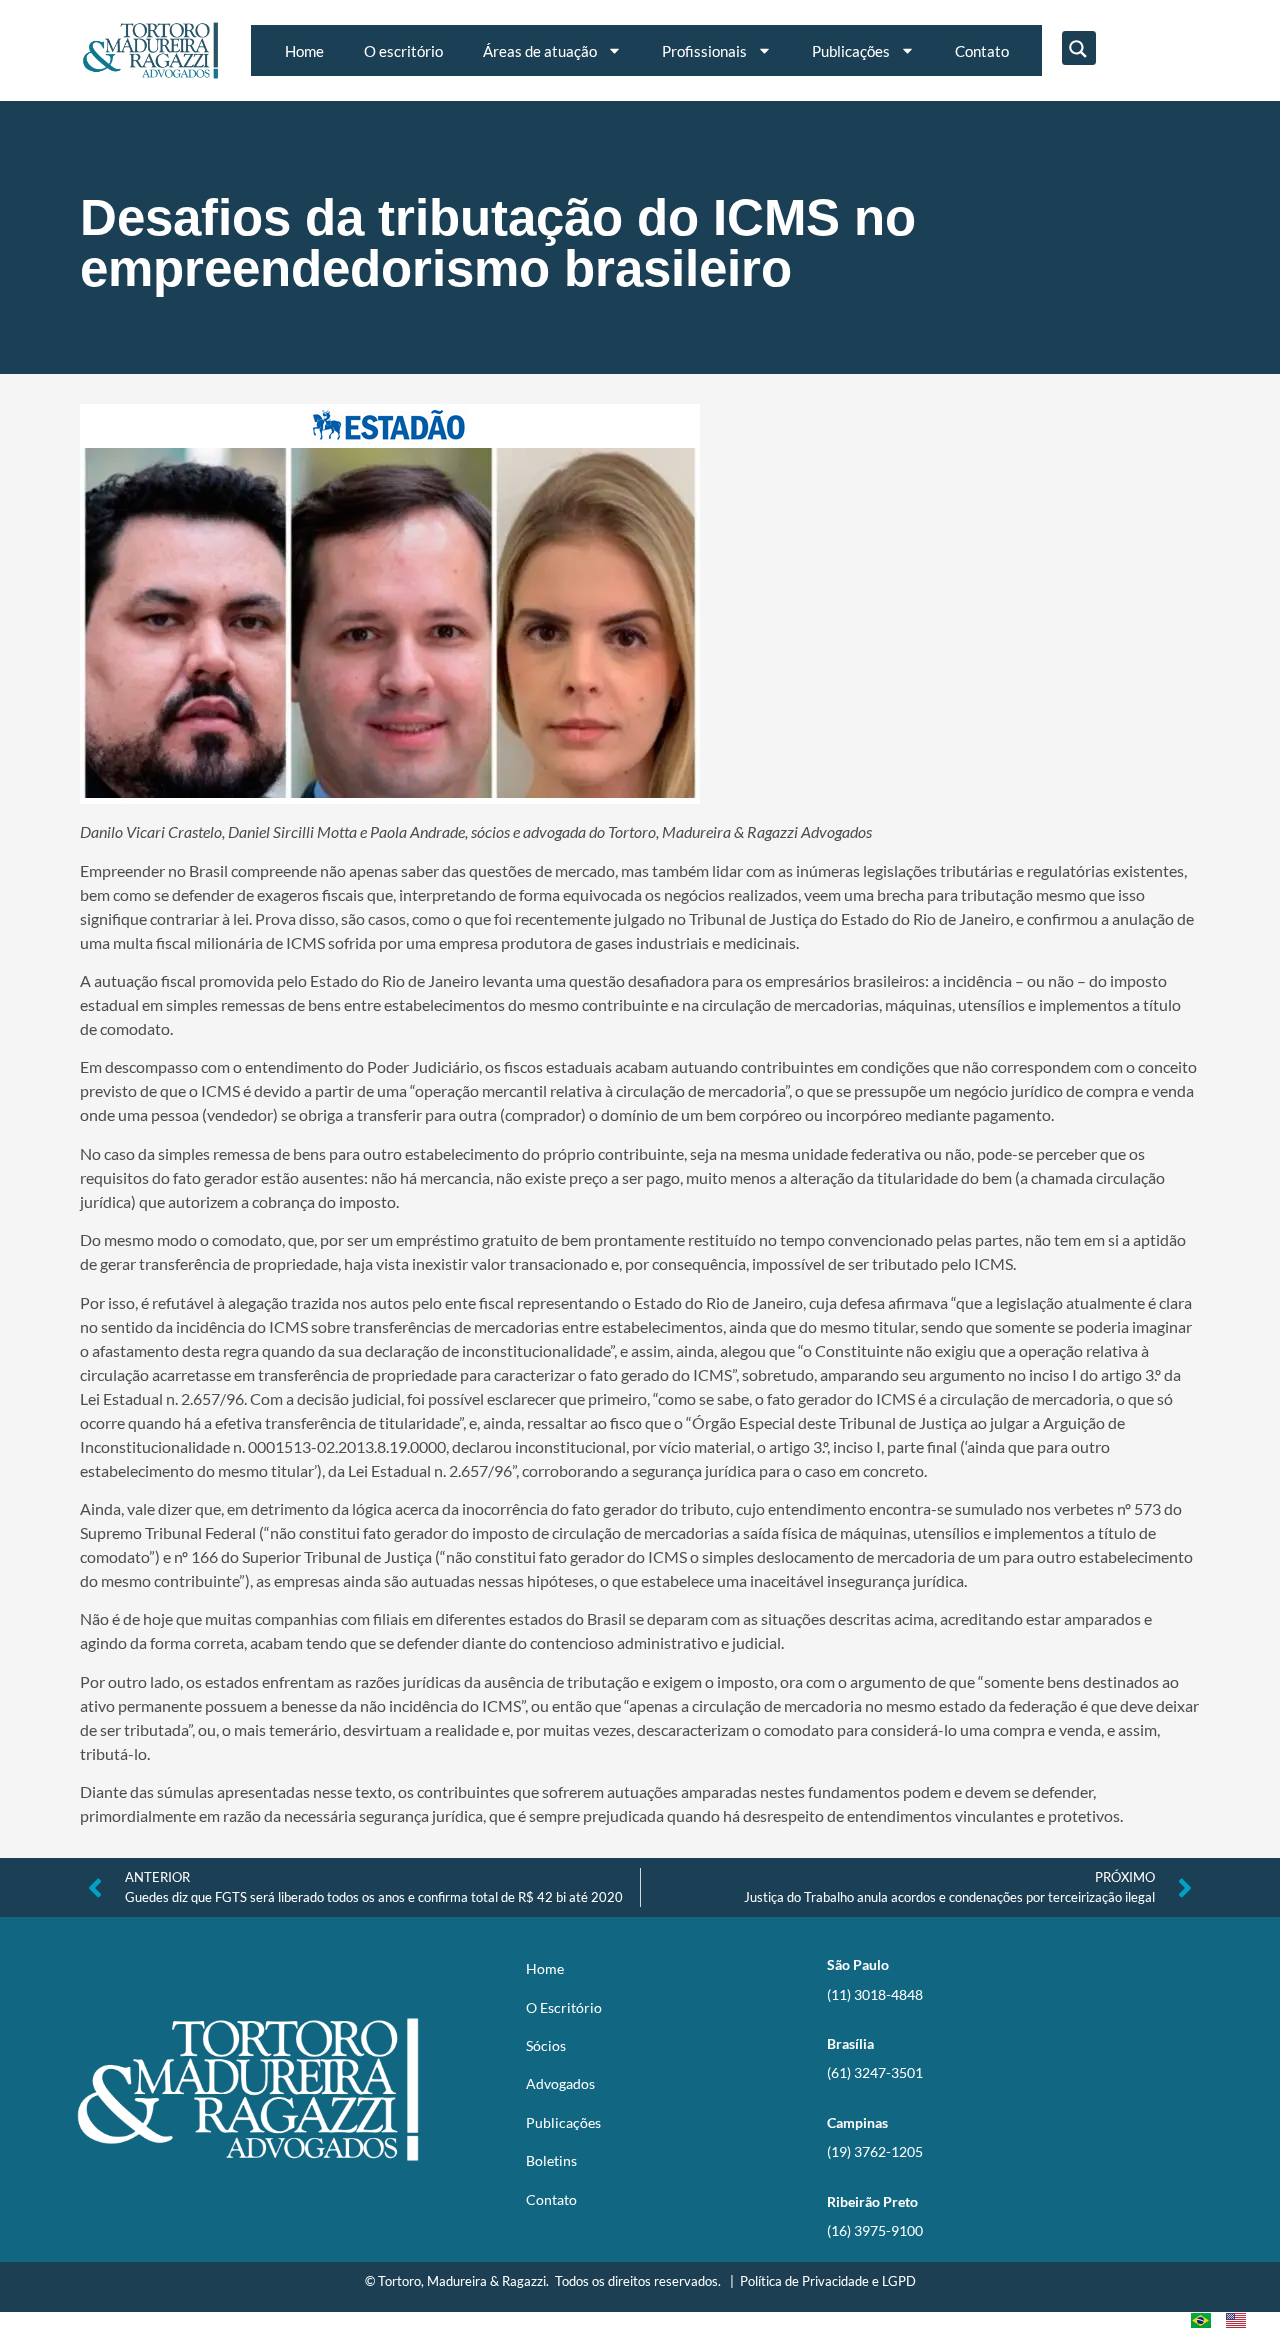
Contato (982, 51)
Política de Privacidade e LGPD (828, 2281)
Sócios (546, 2045)
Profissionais (704, 51)
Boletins (551, 2160)
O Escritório (564, 2007)
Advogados (560, 2083)
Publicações (851, 51)
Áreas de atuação (540, 51)
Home (304, 51)
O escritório (403, 51)
